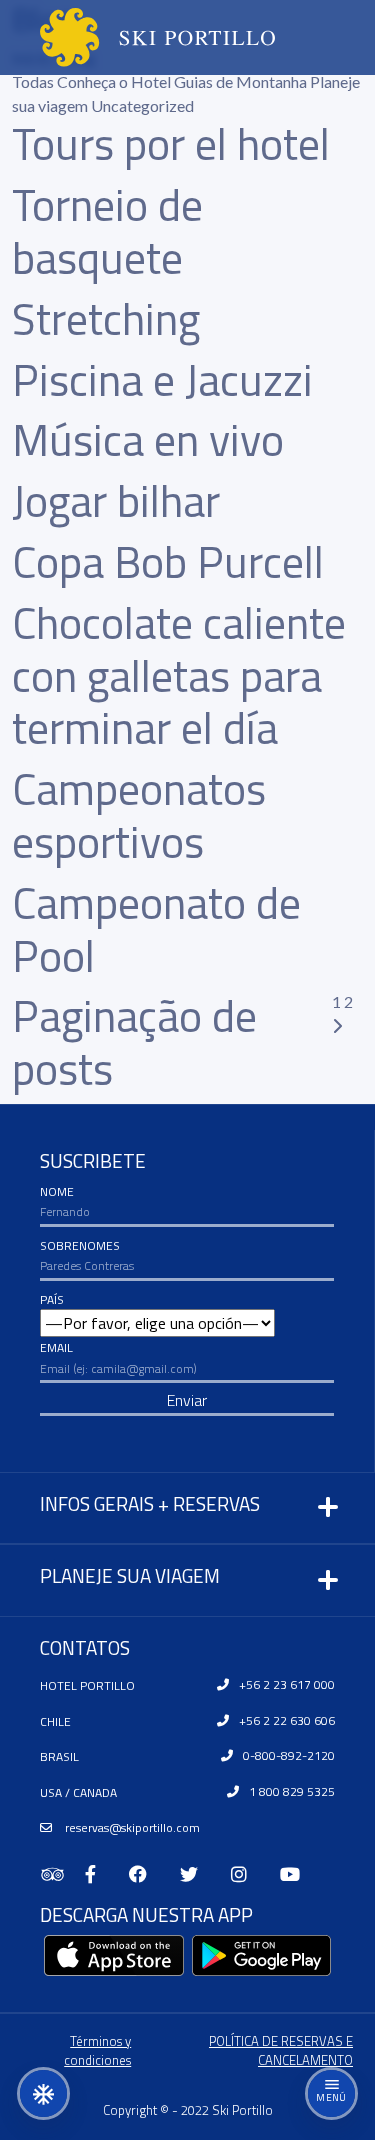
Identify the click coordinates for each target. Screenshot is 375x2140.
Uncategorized (142, 105)
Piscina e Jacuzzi (162, 379)
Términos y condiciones (97, 2051)
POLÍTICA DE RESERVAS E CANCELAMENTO (281, 2051)
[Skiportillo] (141, 37)
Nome (57, 1191)
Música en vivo (148, 439)
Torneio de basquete (107, 231)
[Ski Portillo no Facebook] (146, 1874)
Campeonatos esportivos (139, 815)
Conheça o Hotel (115, 81)
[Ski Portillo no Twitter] (197, 1874)
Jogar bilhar (116, 500)
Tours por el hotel (171, 143)
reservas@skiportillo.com (131, 1827)
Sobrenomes (80, 1245)
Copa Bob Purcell (168, 561)
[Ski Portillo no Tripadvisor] (62, 1874)
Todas (34, 81)
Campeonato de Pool (156, 929)
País (52, 1299)
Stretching (106, 318)
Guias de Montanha (242, 81)
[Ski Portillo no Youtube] (298, 1874)
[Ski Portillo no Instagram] (247, 1874)
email (56, 1347)
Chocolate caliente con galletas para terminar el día (179, 675)
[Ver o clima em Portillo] (43, 2093)
